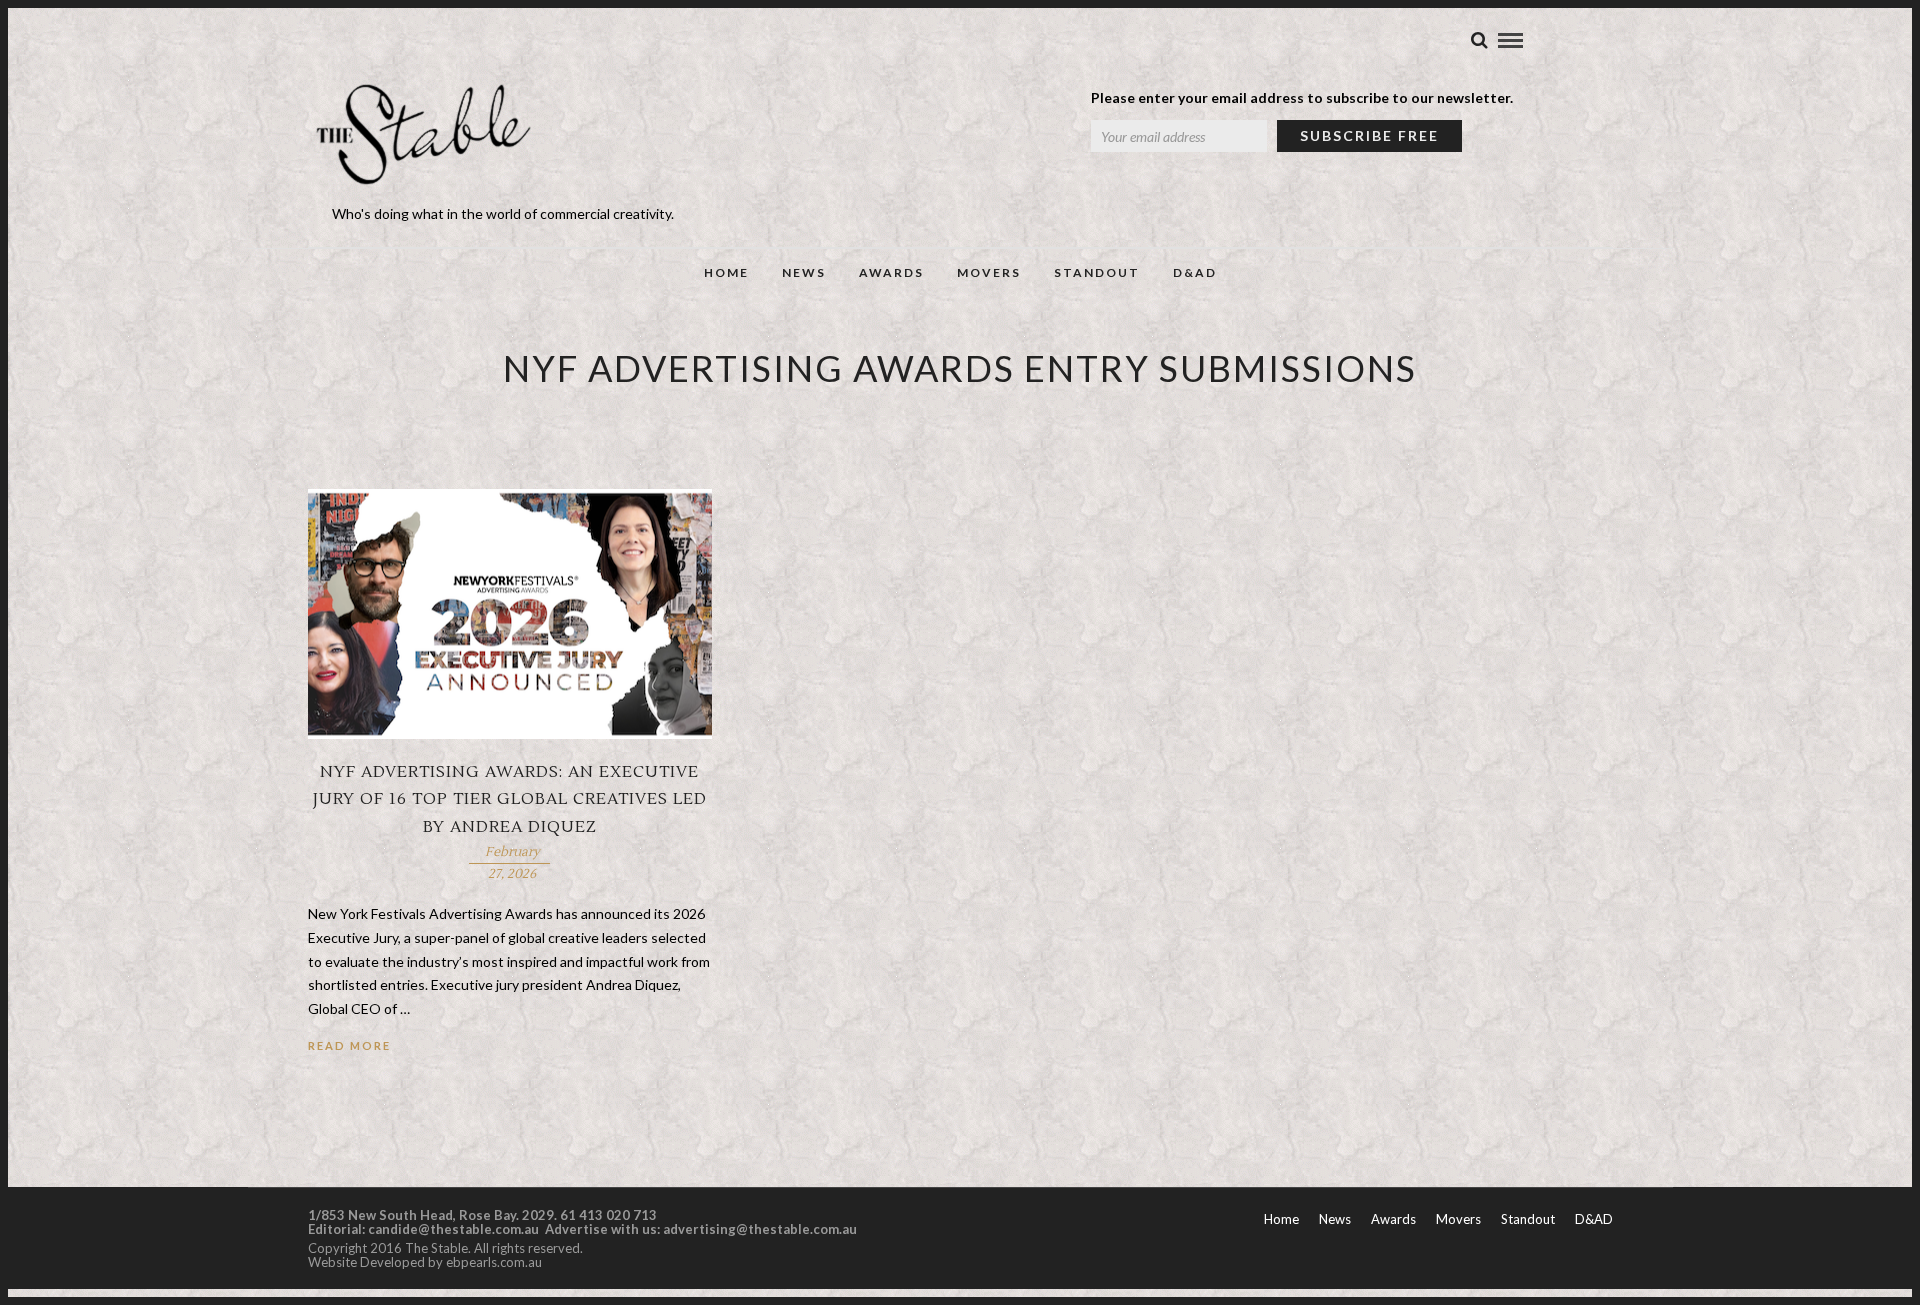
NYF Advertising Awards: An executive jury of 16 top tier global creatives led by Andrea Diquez (510, 799)
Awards (891, 272)
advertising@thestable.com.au (760, 1229)
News (804, 272)
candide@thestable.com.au (455, 1229)
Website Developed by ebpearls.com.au (425, 1262)
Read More (349, 1045)
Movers (989, 272)
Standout (1097, 272)
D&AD (1195, 272)
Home (726, 272)
